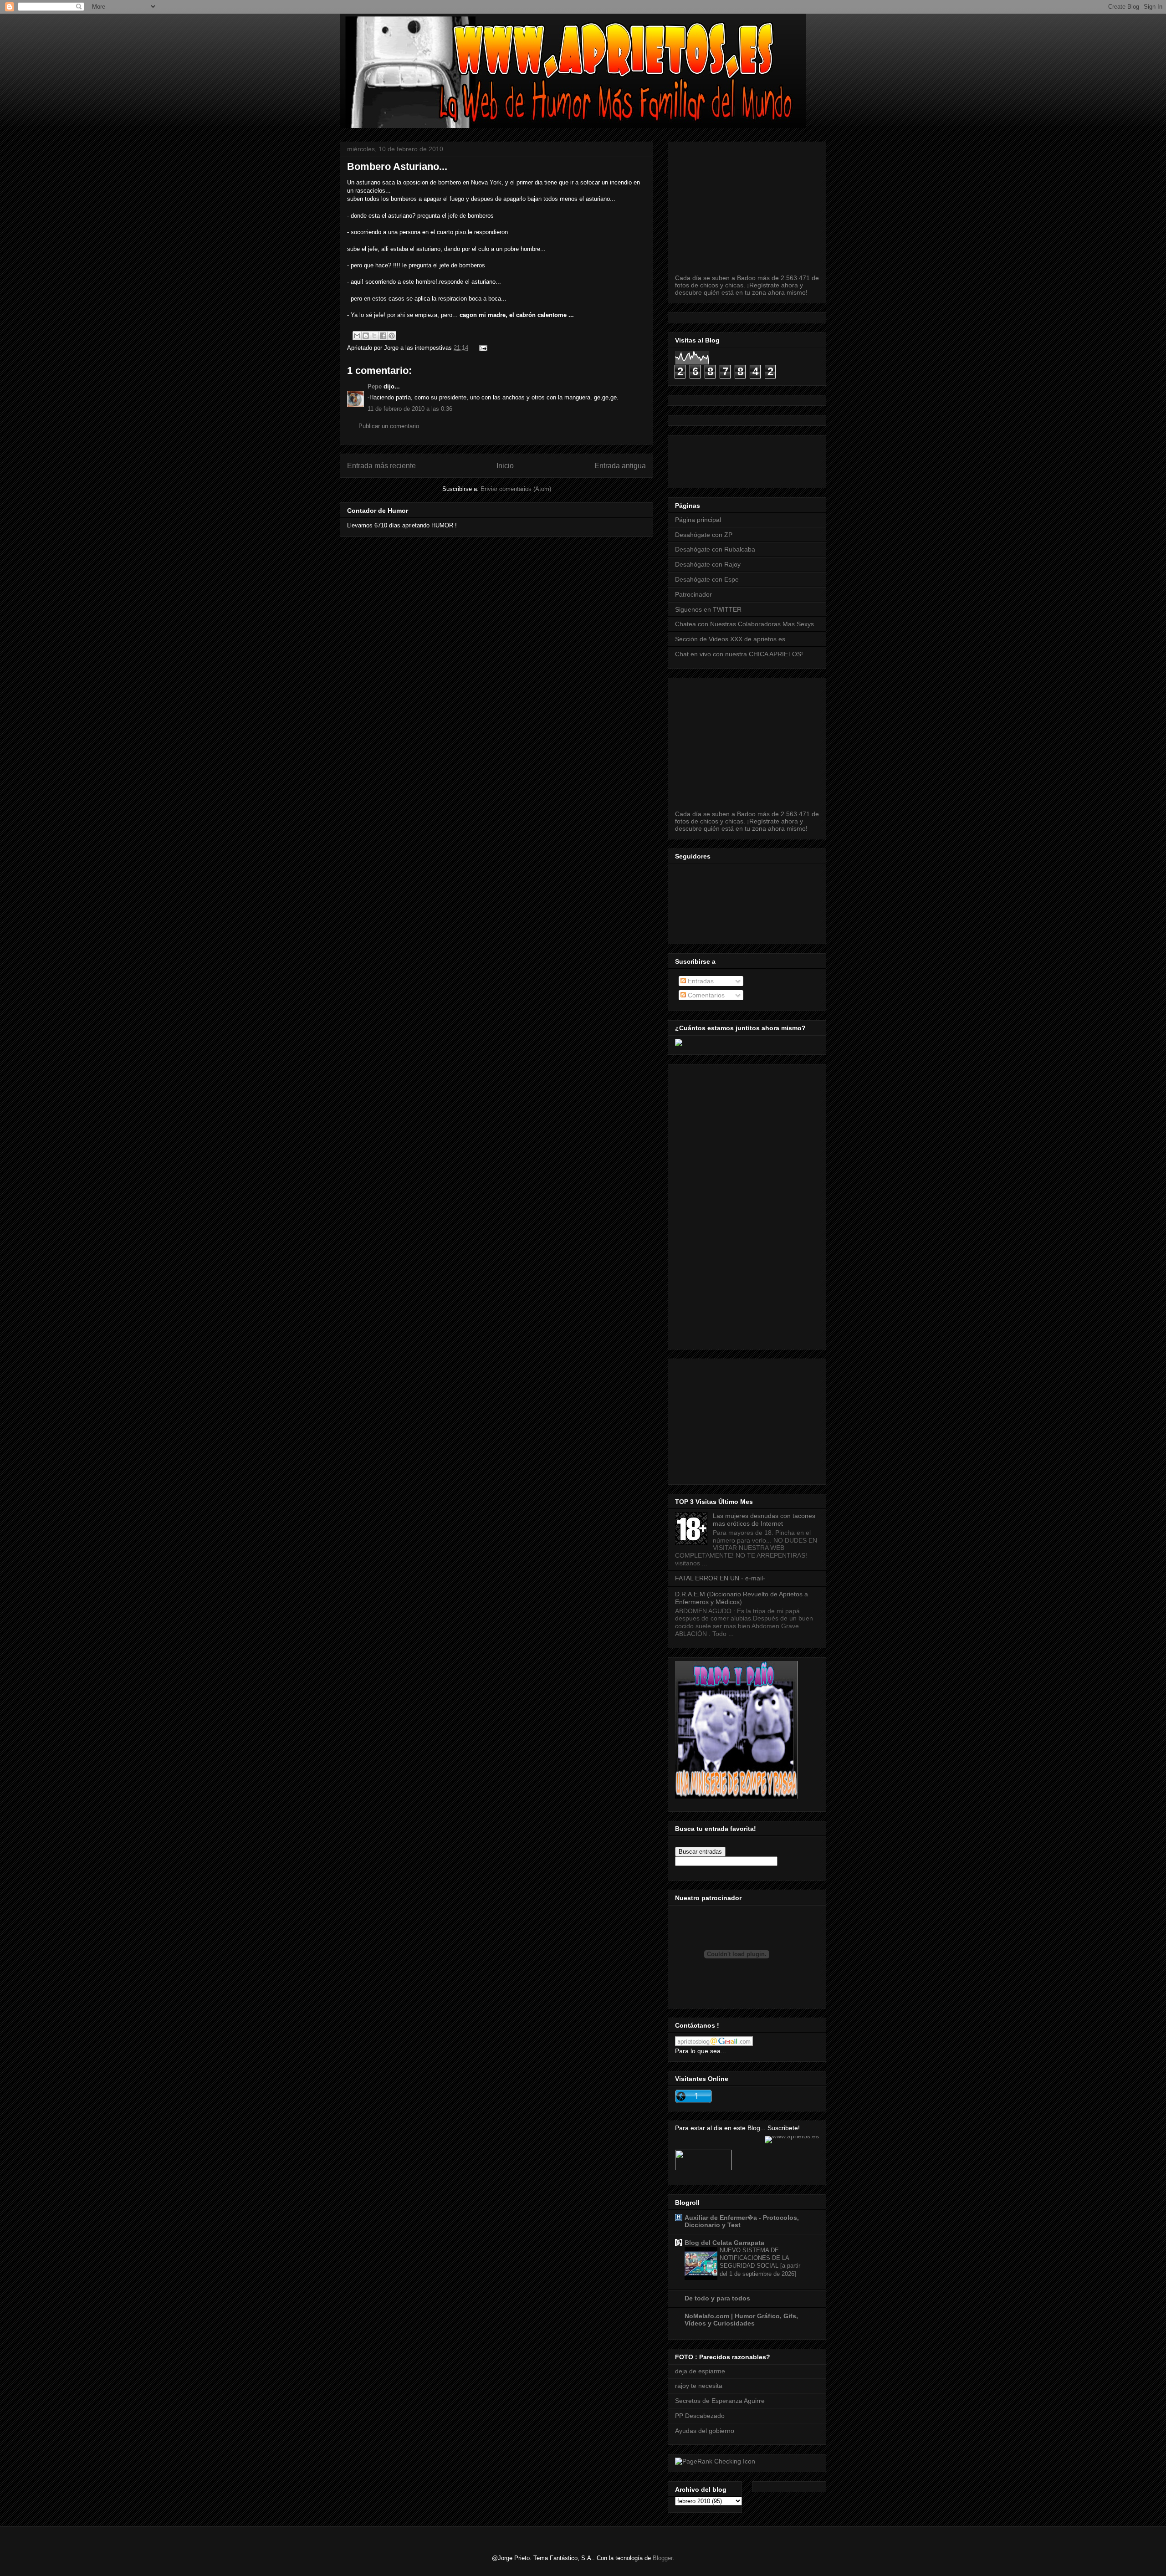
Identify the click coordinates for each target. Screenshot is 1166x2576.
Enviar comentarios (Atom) (516, 489)
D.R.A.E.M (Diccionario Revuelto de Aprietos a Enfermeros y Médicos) (742, 1598)
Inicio (505, 466)
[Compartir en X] (374, 336)
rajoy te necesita (699, 2386)
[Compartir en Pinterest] (392, 336)
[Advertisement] (841, 459)
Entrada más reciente (381, 466)
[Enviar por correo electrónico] (357, 336)
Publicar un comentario (389, 426)
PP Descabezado (700, 2416)
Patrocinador (693, 594)
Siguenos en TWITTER (708, 609)
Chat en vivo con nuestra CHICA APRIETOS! (739, 654)
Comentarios (705, 995)
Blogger (662, 2558)
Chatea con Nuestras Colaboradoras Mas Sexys (744, 624)
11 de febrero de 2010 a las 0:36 (410, 409)
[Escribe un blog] (366, 336)
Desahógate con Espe (707, 579)
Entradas (700, 981)
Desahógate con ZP (704, 535)
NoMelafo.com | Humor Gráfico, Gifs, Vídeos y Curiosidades (741, 2320)
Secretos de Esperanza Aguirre (720, 2401)
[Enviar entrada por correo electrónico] (482, 348)
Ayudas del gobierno (705, 2431)
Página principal (698, 520)
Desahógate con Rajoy (708, 564)
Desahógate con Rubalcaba (715, 549)
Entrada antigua (620, 466)
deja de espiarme (700, 2371)
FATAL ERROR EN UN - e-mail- (720, 1578)
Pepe (375, 386)
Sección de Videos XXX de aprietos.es (730, 639)
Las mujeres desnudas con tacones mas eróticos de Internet (764, 1520)
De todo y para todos (717, 2298)
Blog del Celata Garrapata (724, 2243)
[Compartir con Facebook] (383, 336)
